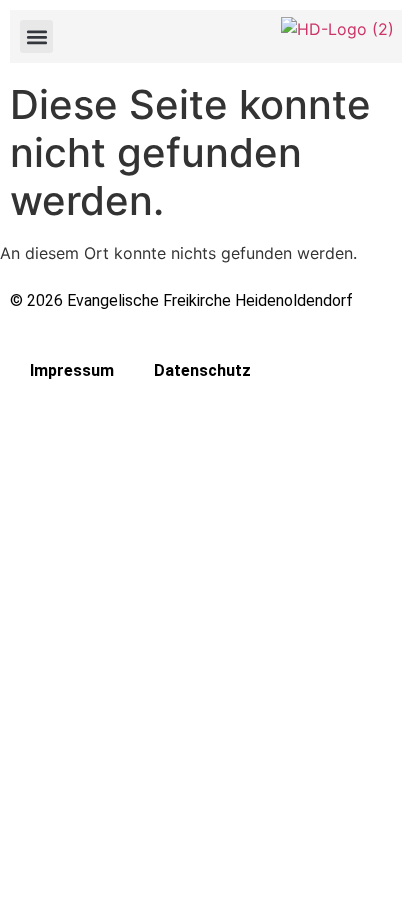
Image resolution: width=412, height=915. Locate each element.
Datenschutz (202, 370)
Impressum (72, 370)
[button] (36, 36)
